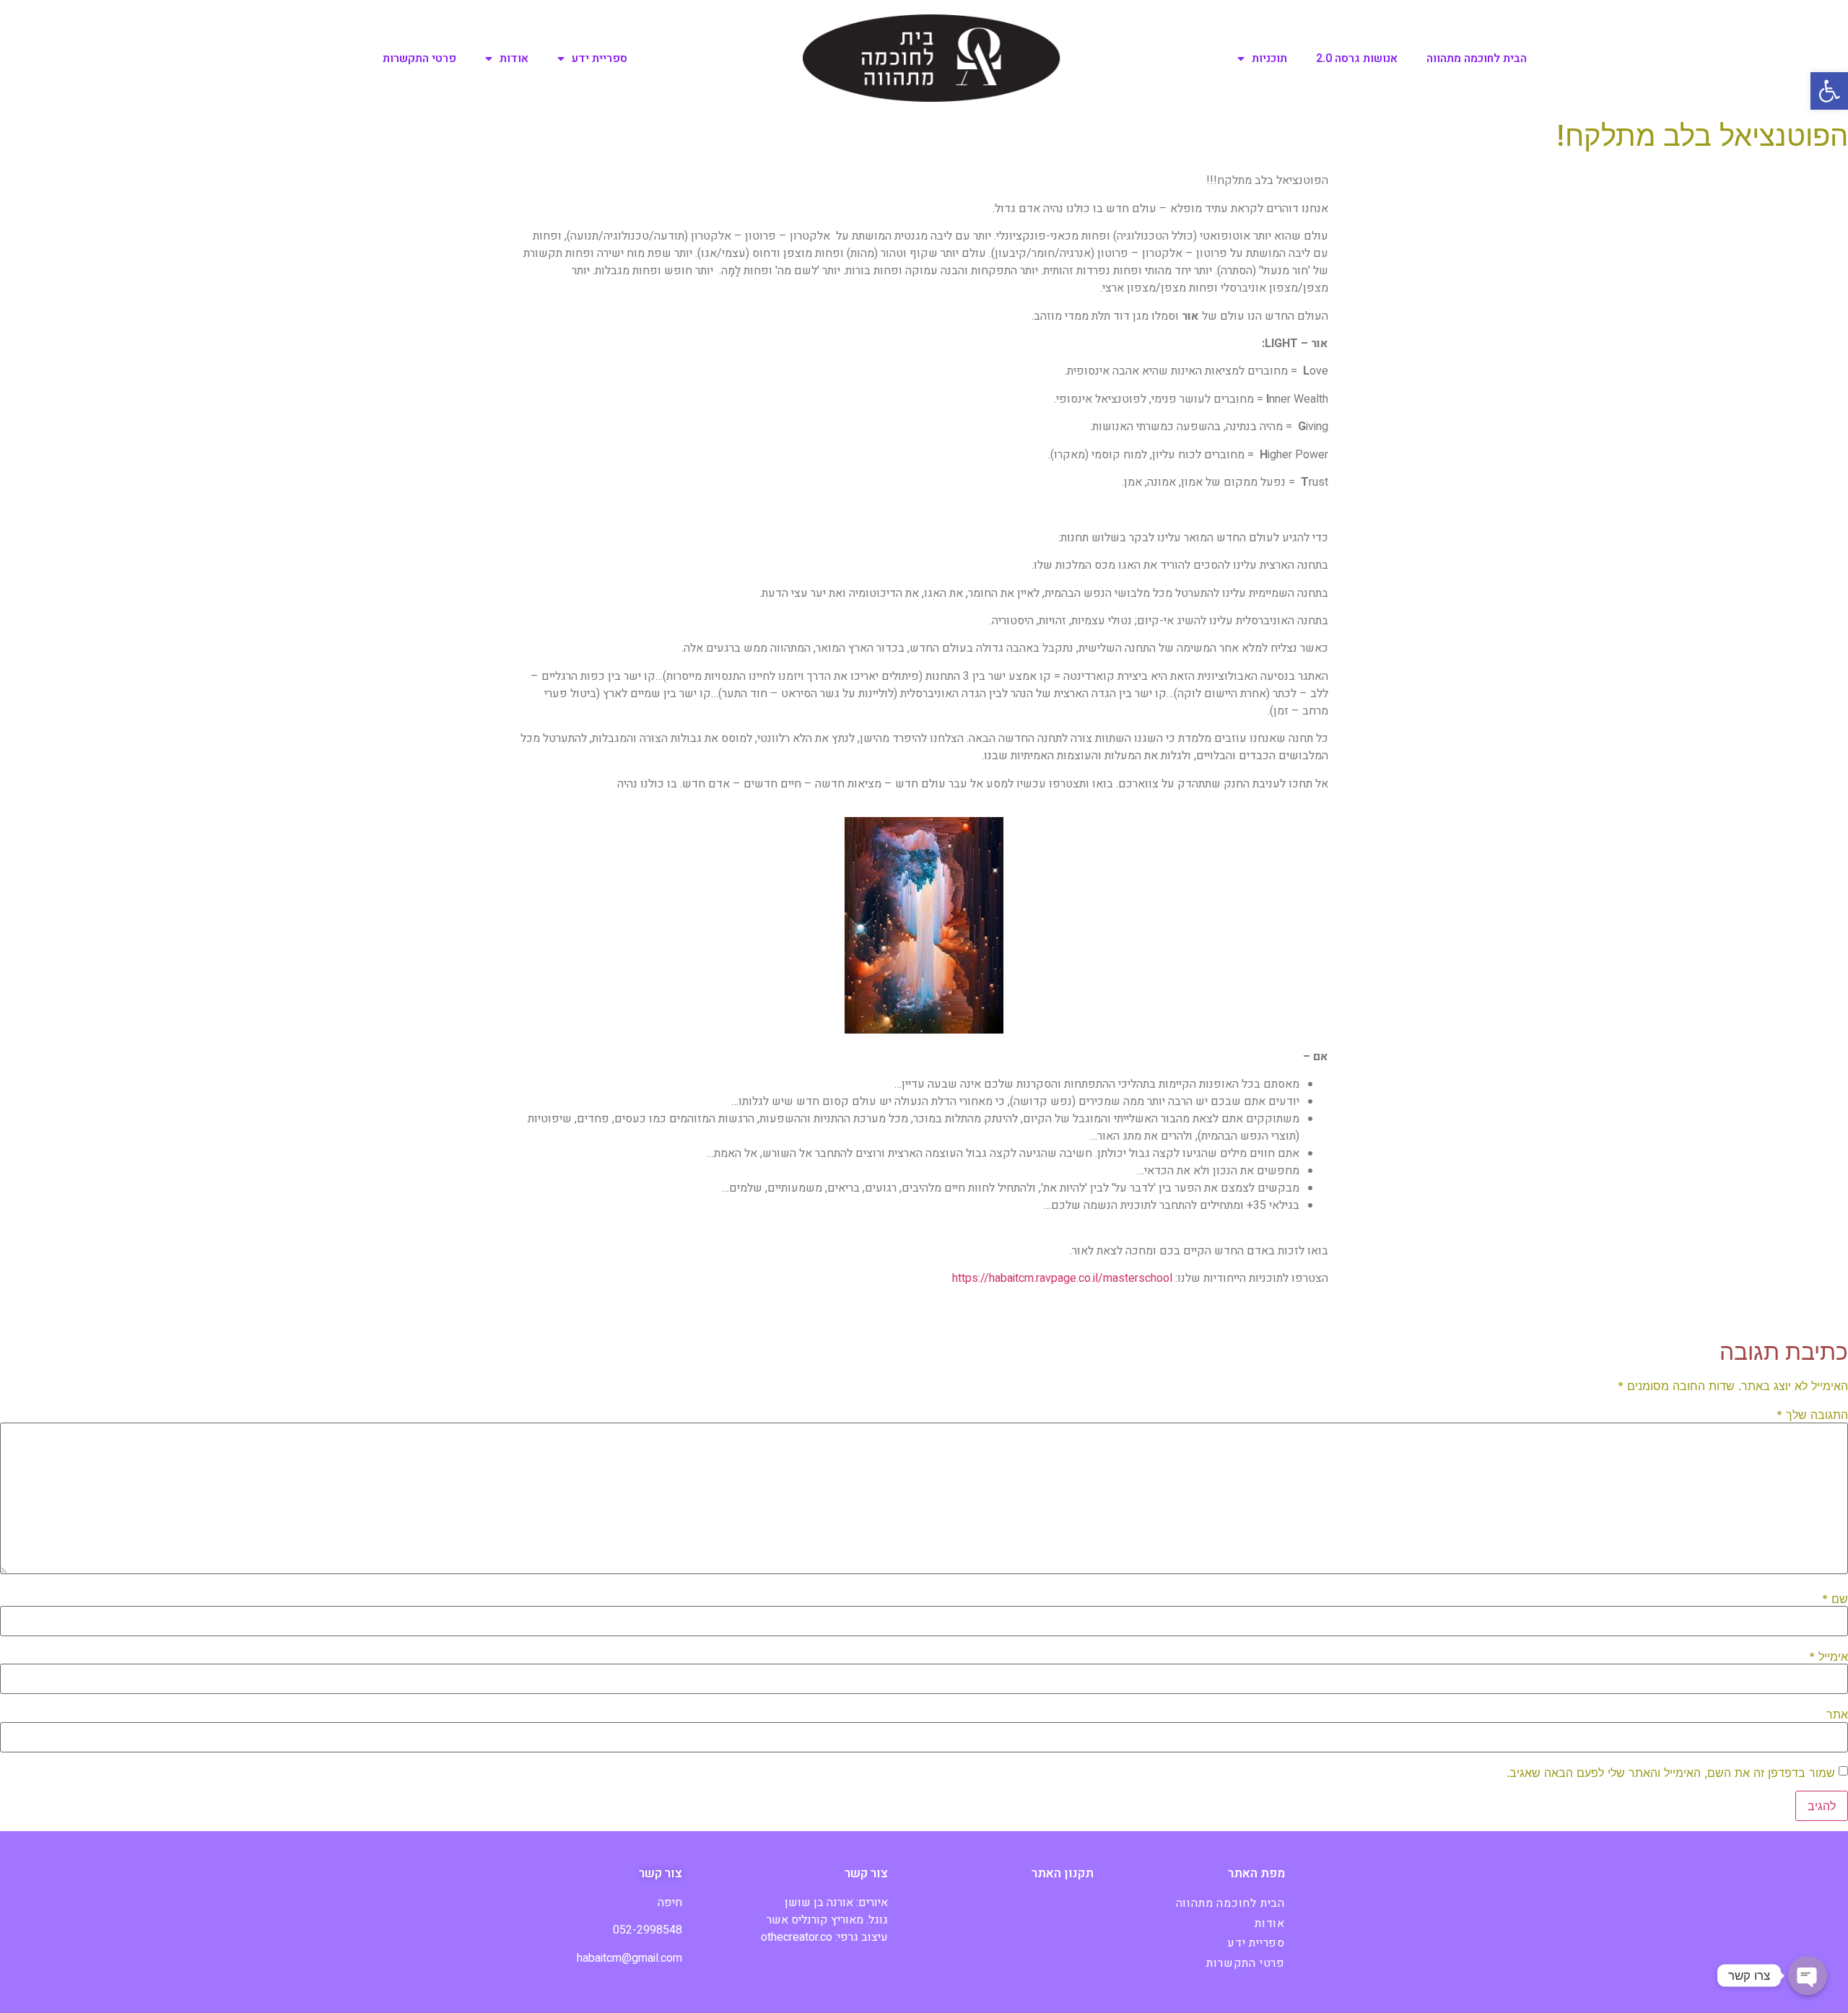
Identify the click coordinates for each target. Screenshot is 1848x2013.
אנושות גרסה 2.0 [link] (1357, 58)
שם (1835, 1599)
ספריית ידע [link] (600, 58)
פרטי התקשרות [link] (419, 58)
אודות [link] (514, 58)
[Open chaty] (1808, 1975)
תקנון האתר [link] (1063, 1873)
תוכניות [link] (1269, 58)
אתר (1837, 1714)
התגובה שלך (1812, 1415)
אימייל (1829, 1656)
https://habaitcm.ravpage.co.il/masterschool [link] (1062, 1278)
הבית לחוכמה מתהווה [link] (1477, 58)
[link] (1829, 91)
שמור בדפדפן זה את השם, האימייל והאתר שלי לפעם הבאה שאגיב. (1671, 1773)
